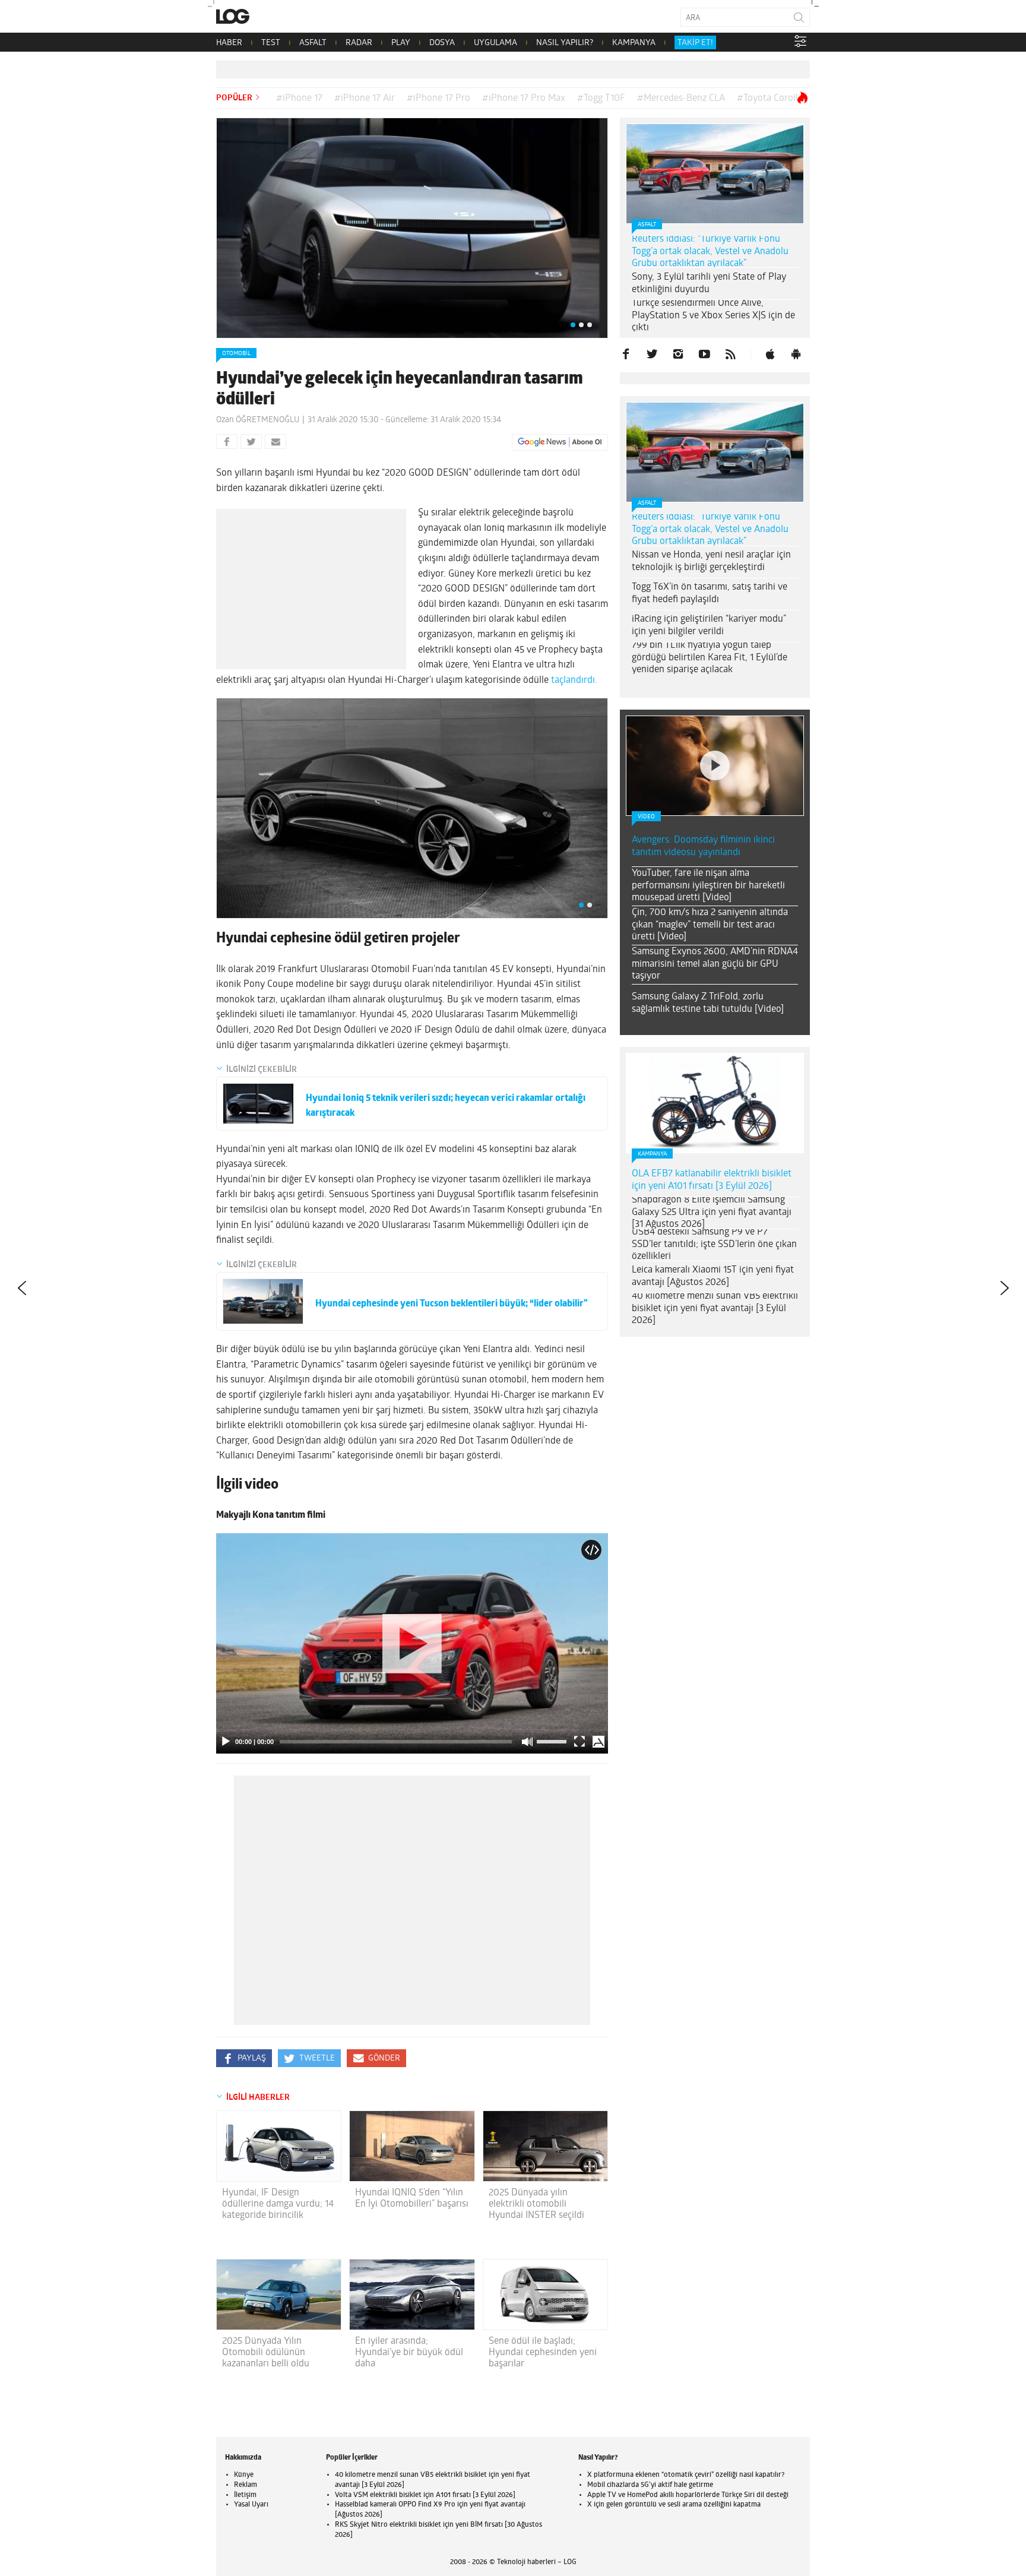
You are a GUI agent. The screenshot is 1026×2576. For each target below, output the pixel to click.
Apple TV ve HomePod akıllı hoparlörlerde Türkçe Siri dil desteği (688, 2495)
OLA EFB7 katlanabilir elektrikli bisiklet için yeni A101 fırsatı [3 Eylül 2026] (712, 1180)
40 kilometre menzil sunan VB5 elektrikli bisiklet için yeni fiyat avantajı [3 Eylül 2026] (715, 1309)
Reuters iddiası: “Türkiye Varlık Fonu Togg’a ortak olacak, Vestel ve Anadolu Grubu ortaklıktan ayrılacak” (710, 252)
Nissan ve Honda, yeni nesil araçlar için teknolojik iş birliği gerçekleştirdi (711, 561)
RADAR (359, 43)
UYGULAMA (495, 43)
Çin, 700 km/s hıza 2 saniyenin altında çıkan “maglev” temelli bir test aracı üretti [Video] (710, 925)
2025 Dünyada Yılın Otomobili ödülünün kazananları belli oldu (266, 2353)
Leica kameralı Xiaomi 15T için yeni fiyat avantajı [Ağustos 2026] (713, 1276)
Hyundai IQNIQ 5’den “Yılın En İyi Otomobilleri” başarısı (412, 2199)
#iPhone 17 (299, 99)
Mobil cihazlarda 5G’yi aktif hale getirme (650, 2485)
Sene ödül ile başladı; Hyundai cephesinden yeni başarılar (543, 2353)
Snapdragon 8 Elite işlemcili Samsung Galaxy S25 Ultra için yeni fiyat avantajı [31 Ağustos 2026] (712, 1213)
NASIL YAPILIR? (565, 43)
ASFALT (313, 43)
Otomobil (236, 354)
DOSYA (442, 43)
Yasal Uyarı (251, 2505)
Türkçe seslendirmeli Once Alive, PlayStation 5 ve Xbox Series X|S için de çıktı (713, 316)
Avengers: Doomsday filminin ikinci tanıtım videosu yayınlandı (703, 846)
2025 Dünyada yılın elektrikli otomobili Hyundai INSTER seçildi (536, 2204)
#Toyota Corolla (770, 99)
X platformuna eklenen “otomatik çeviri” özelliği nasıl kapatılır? (686, 2475)
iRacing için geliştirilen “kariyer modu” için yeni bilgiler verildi (709, 626)
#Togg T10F (601, 99)
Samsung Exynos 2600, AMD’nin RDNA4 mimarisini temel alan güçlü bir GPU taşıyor (715, 964)
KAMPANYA (634, 43)
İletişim (245, 2495)
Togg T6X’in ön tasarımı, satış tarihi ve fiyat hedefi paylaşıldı (710, 594)
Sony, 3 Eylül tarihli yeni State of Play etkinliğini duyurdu (709, 284)
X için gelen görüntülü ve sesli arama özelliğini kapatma (674, 2505)
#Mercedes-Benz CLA (681, 99)
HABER (229, 43)
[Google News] (560, 442)
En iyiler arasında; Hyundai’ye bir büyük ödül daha (409, 2353)
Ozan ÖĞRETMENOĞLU (258, 420)
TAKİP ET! (695, 43)
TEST (271, 43)
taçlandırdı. (574, 681)
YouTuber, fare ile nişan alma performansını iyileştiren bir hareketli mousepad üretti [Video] (708, 886)
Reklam (246, 2485)
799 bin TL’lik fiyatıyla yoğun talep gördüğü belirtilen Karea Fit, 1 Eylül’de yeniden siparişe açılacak (710, 658)
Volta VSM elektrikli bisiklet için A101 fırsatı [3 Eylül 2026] (425, 2495)
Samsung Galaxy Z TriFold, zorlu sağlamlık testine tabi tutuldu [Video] (708, 1003)
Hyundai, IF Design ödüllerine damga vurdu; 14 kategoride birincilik (278, 2204)
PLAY (401, 43)
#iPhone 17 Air (365, 99)
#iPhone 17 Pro (438, 99)
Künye (244, 2475)
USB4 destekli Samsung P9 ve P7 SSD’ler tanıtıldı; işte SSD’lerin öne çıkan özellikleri (714, 1245)
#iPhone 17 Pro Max (524, 99)
